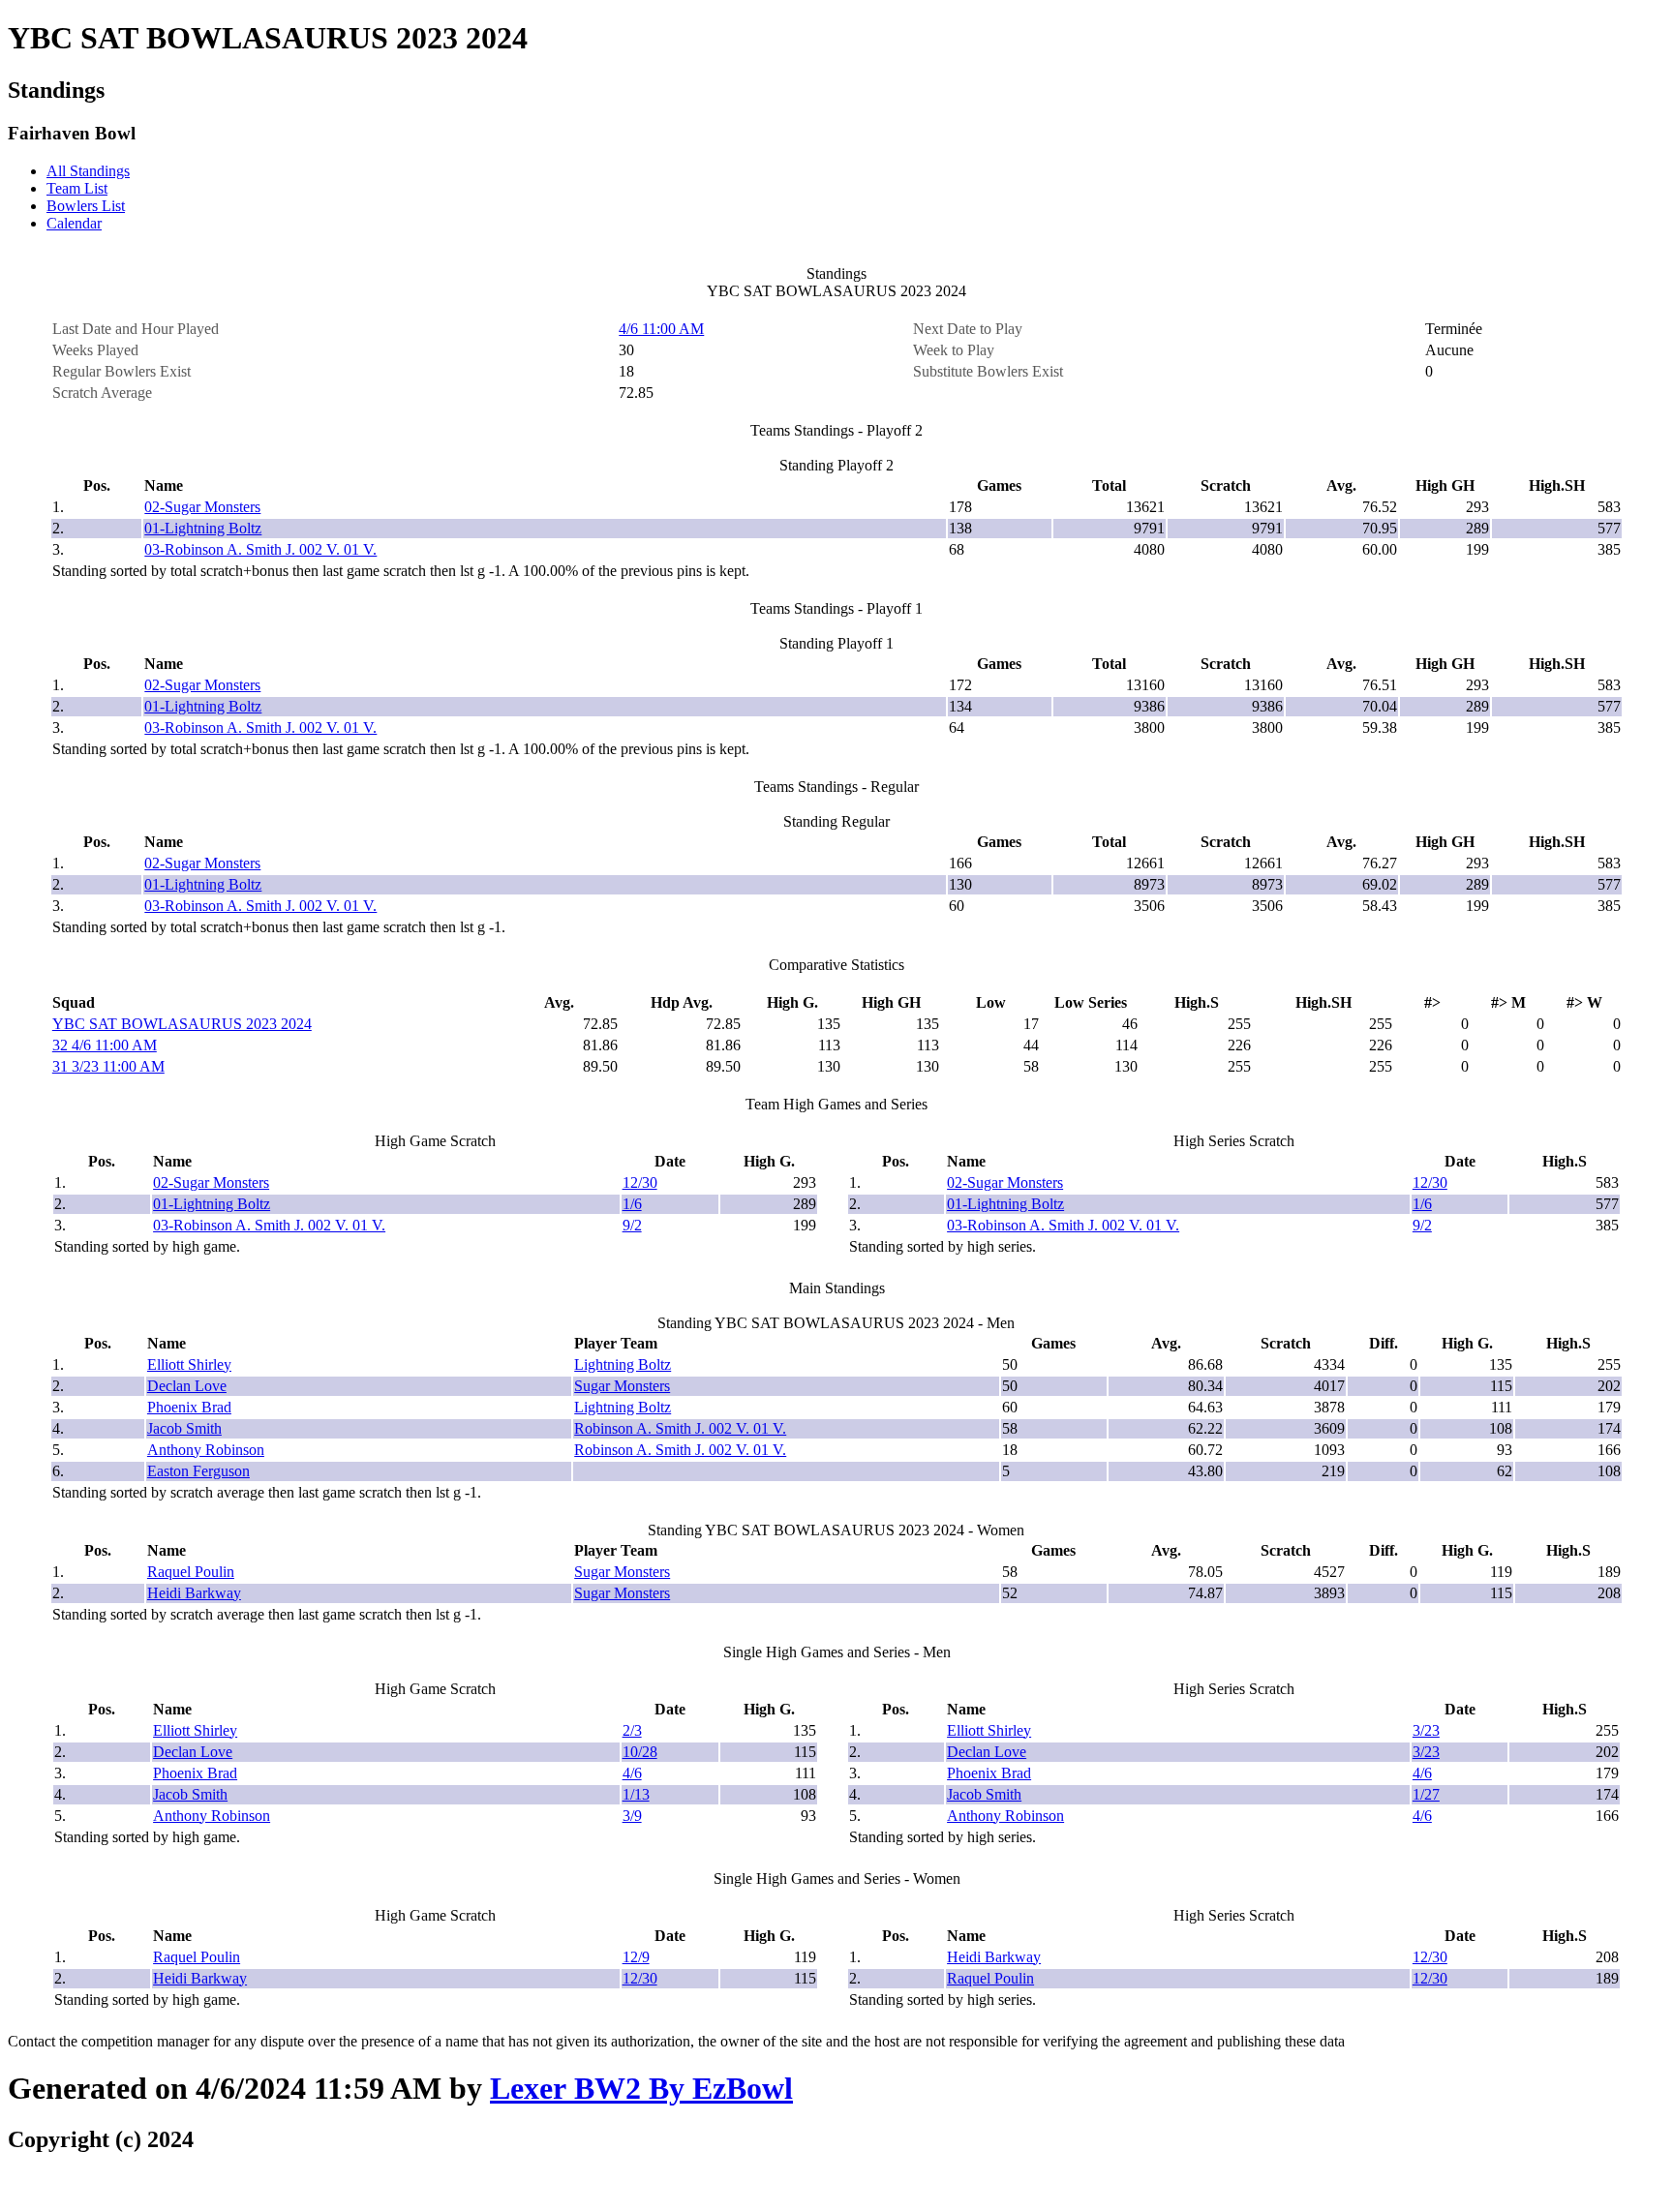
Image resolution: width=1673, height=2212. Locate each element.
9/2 (632, 1225)
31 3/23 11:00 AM (108, 1066)
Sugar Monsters (622, 1386)
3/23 (1426, 1730)
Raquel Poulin (191, 1572)
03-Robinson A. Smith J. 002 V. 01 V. (260, 549)
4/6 (632, 1773)
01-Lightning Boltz (203, 528)
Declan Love (187, 1386)
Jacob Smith (184, 1428)
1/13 (636, 1794)
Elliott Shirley (189, 1364)
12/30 (640, 1182)
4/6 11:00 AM (661, 329)
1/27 (1426, 1794)
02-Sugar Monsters (202, 507)
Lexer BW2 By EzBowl (641, 2088)
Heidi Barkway (194, 1593)
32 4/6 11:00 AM (105, 1045)
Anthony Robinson (206, 1450)
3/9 (632, 1816)
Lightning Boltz (623, 1364)
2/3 (632, 1730)
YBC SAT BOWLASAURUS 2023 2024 (182, 1024)
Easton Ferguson (198, 1471)
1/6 (632, 1204)
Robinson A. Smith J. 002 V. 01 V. (680, 1428)
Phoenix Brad (189, 1407)
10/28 (640, 1752)
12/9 (636, 1957)
